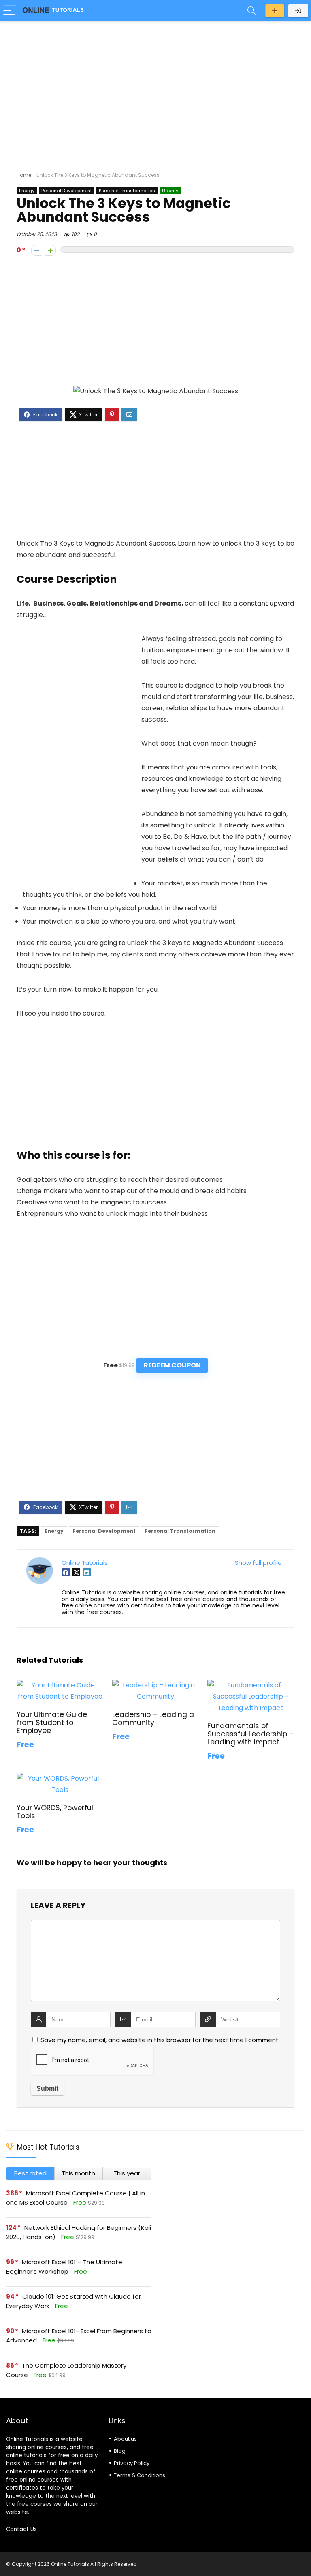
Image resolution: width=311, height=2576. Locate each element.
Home (24, 175)
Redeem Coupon (172, 1365)
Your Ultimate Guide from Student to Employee (52, 1723)
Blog (120, 2451)
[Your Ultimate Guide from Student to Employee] (60, 1685)
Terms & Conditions (140, 2475)
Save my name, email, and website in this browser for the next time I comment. (160, 2040)
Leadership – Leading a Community (153, 1719)
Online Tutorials (85, 1563)
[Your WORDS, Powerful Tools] (60, 1778)
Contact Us (21, 2529)
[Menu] (10, 11)
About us (125, 2439)
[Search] (251, 11)
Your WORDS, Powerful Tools (55, 1812)
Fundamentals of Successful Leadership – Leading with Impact (250, 1734)
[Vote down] (37, 250)
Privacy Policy (132, 2463)
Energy (27, 191)
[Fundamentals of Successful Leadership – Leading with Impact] (251, 1685)
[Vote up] (50, 250)
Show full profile (258, 1563)
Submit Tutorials (275, 11)
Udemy (170, 191)
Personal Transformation (127, 191)
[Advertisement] (155, 88)
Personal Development (67, 191)
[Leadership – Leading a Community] (155, 1685)
